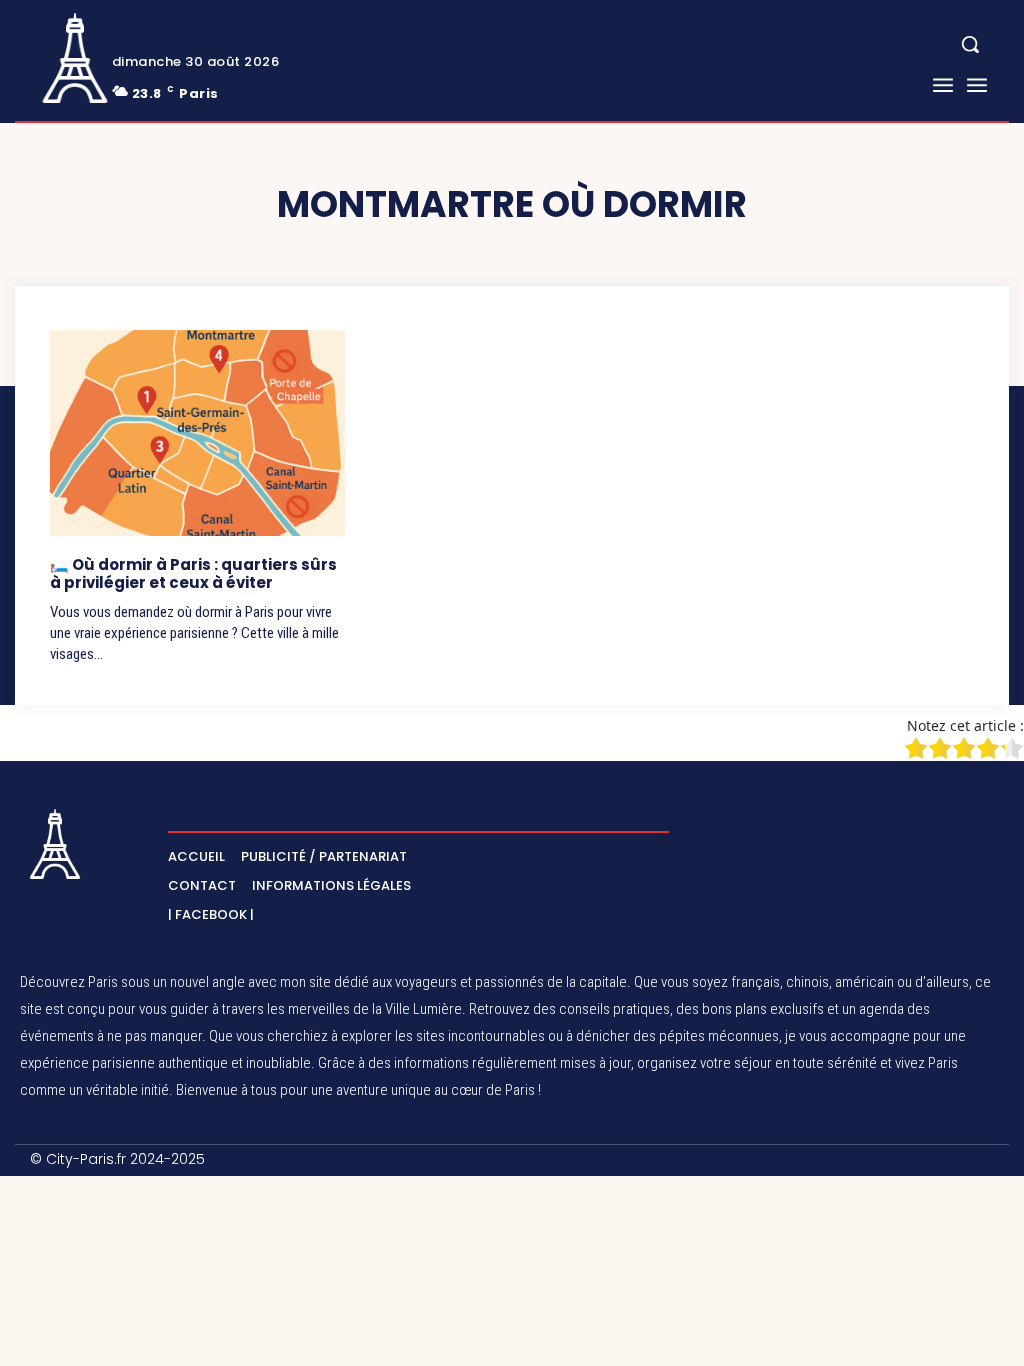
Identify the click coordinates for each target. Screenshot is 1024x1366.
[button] (970, 44)
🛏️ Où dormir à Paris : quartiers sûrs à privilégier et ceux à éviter (193, 573)
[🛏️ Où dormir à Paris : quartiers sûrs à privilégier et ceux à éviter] (197, 433)
